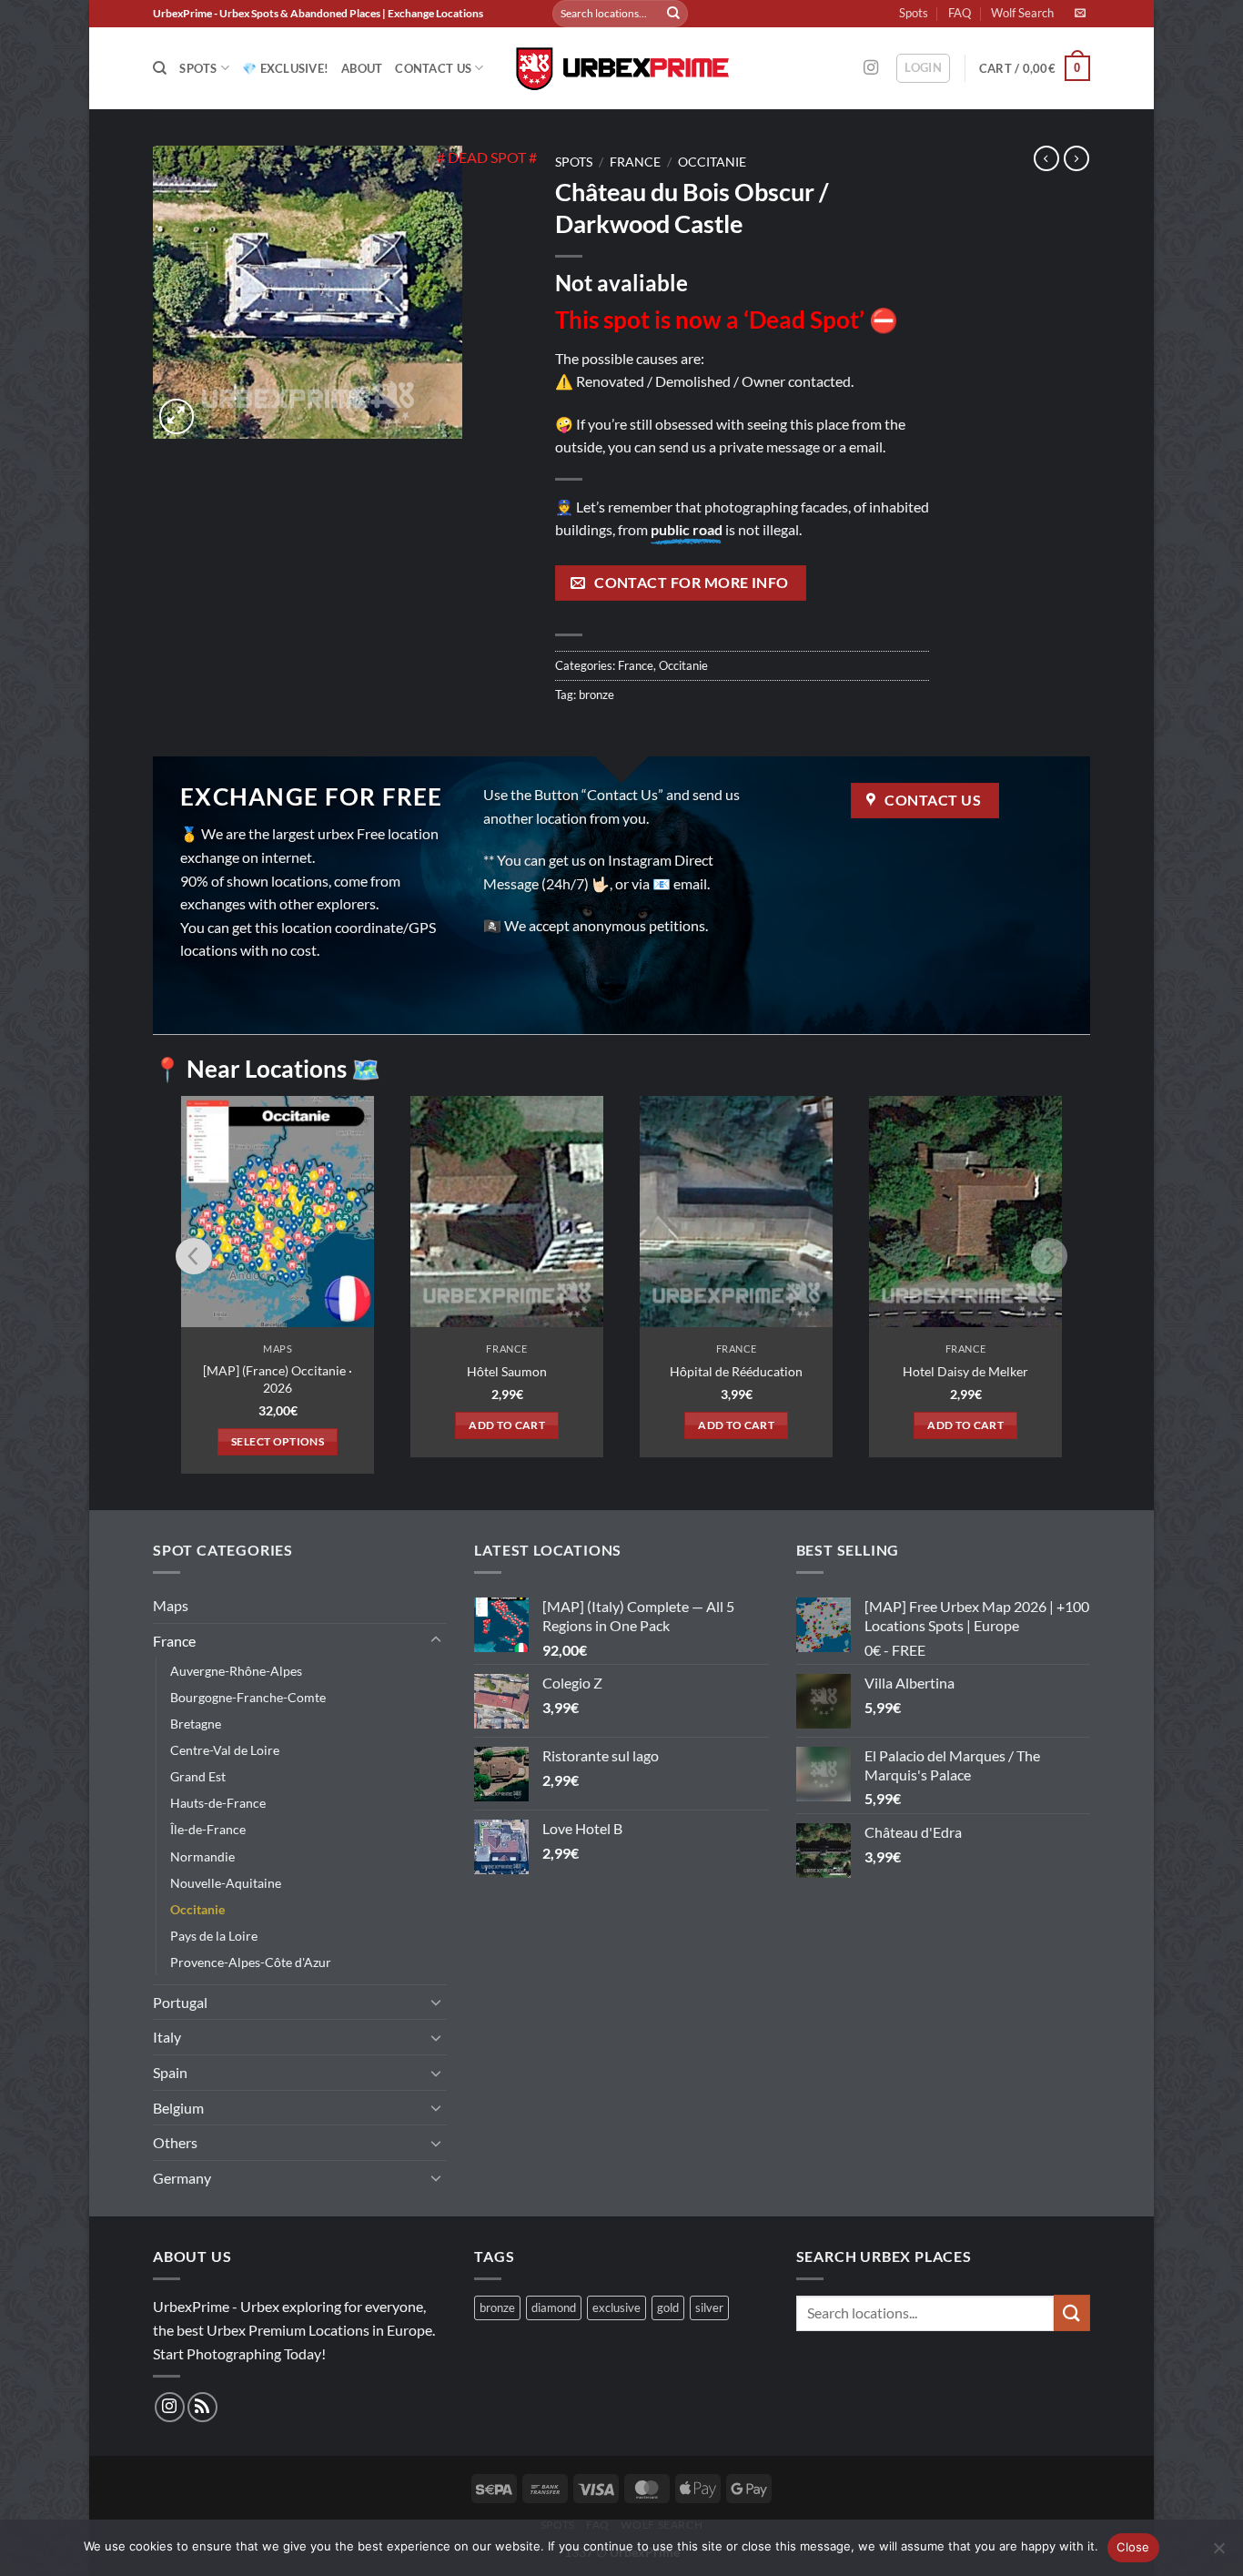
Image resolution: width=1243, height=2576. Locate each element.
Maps (171, 1605)
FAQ (960, 13)
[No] (1218, 2553)
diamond (554, 2307)
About (362, 68)
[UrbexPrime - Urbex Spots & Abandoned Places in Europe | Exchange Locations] (621, 69)
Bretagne (196, 1724)
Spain (170, 2072)
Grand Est (198, 1776)
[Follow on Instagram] (871, 68)
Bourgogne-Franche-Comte (248, 1697)
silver (709, 2307)
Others (175, 2142)
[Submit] (673, 14)
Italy (167, 2037)
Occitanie (712, 162)
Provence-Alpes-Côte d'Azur (251, 1962)
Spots (914, 13)
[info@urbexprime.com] (1082, 13)
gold (668, 2307)
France (635, 162)
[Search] (160, 68)
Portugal (180, 2002)
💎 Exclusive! (285, 68)
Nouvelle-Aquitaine (226, 1883)
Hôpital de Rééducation (736, 1371)
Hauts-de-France (218, 1803)
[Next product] (1046, 158)
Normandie (202, 1856)
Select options (278, 1441)
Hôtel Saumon (507, 1371)
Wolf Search (1022, 13)
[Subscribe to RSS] (202, 2407)
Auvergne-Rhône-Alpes (236, 1671)
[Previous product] (1076, 158)
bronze (596, 695)
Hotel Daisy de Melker (965, 1371)
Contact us (433, 68)
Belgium (178, 2108)
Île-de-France (208, 1829)
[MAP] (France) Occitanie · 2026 (278, 1379)
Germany (182, 2178)
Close (1133, 2547)
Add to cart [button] (507, 1425)
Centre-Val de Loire (225, 1750)
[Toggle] (436, 1640)
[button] (923, 68)
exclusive (616, 2307)
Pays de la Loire (214, 1936)
